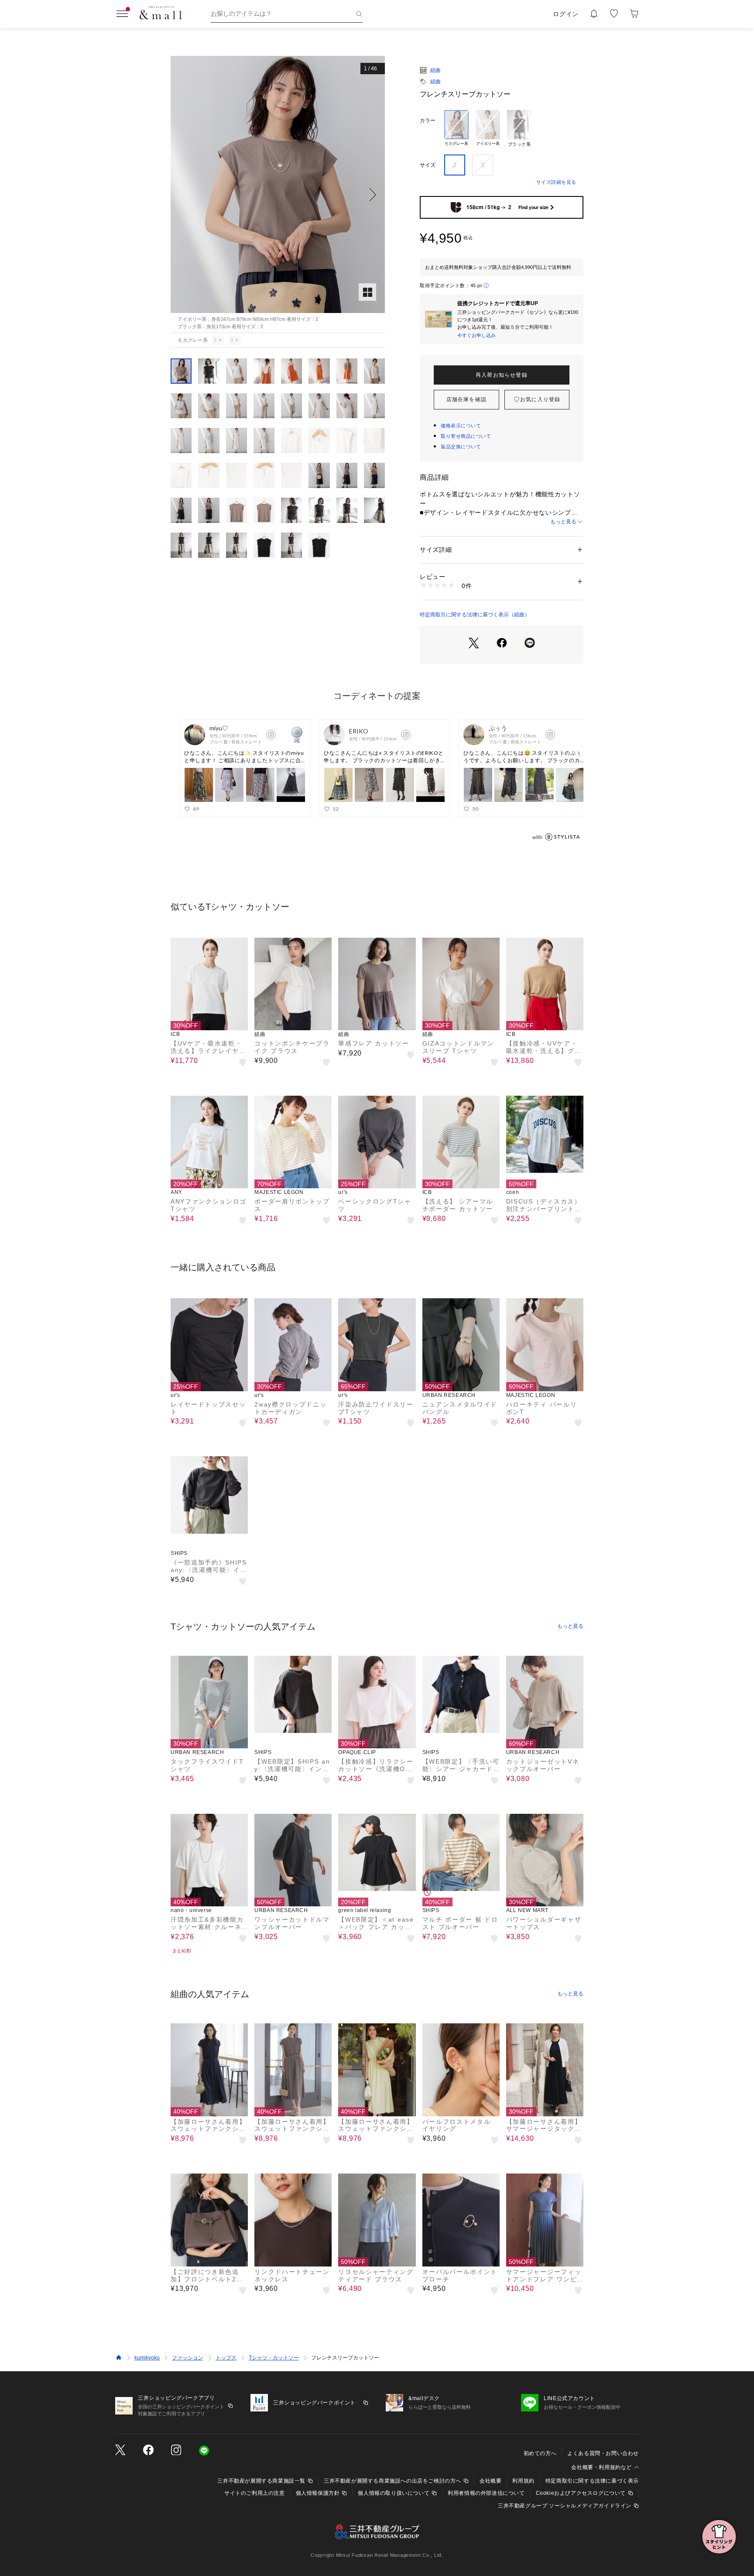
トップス (226, 2358)
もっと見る (563, 522)
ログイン (566, 14)
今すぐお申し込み (476, 335)
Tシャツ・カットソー (274, 2358)
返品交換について (461, 447)
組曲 (435, 70)
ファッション (188, 2358)
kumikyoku (147, 2358)
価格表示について (461, 426)
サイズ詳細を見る (556, 182)
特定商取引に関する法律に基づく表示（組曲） (475, 615)
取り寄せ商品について (466, 436)
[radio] (456, 129)
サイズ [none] (428, 165)
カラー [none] (428, 120)
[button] (278, 194)
